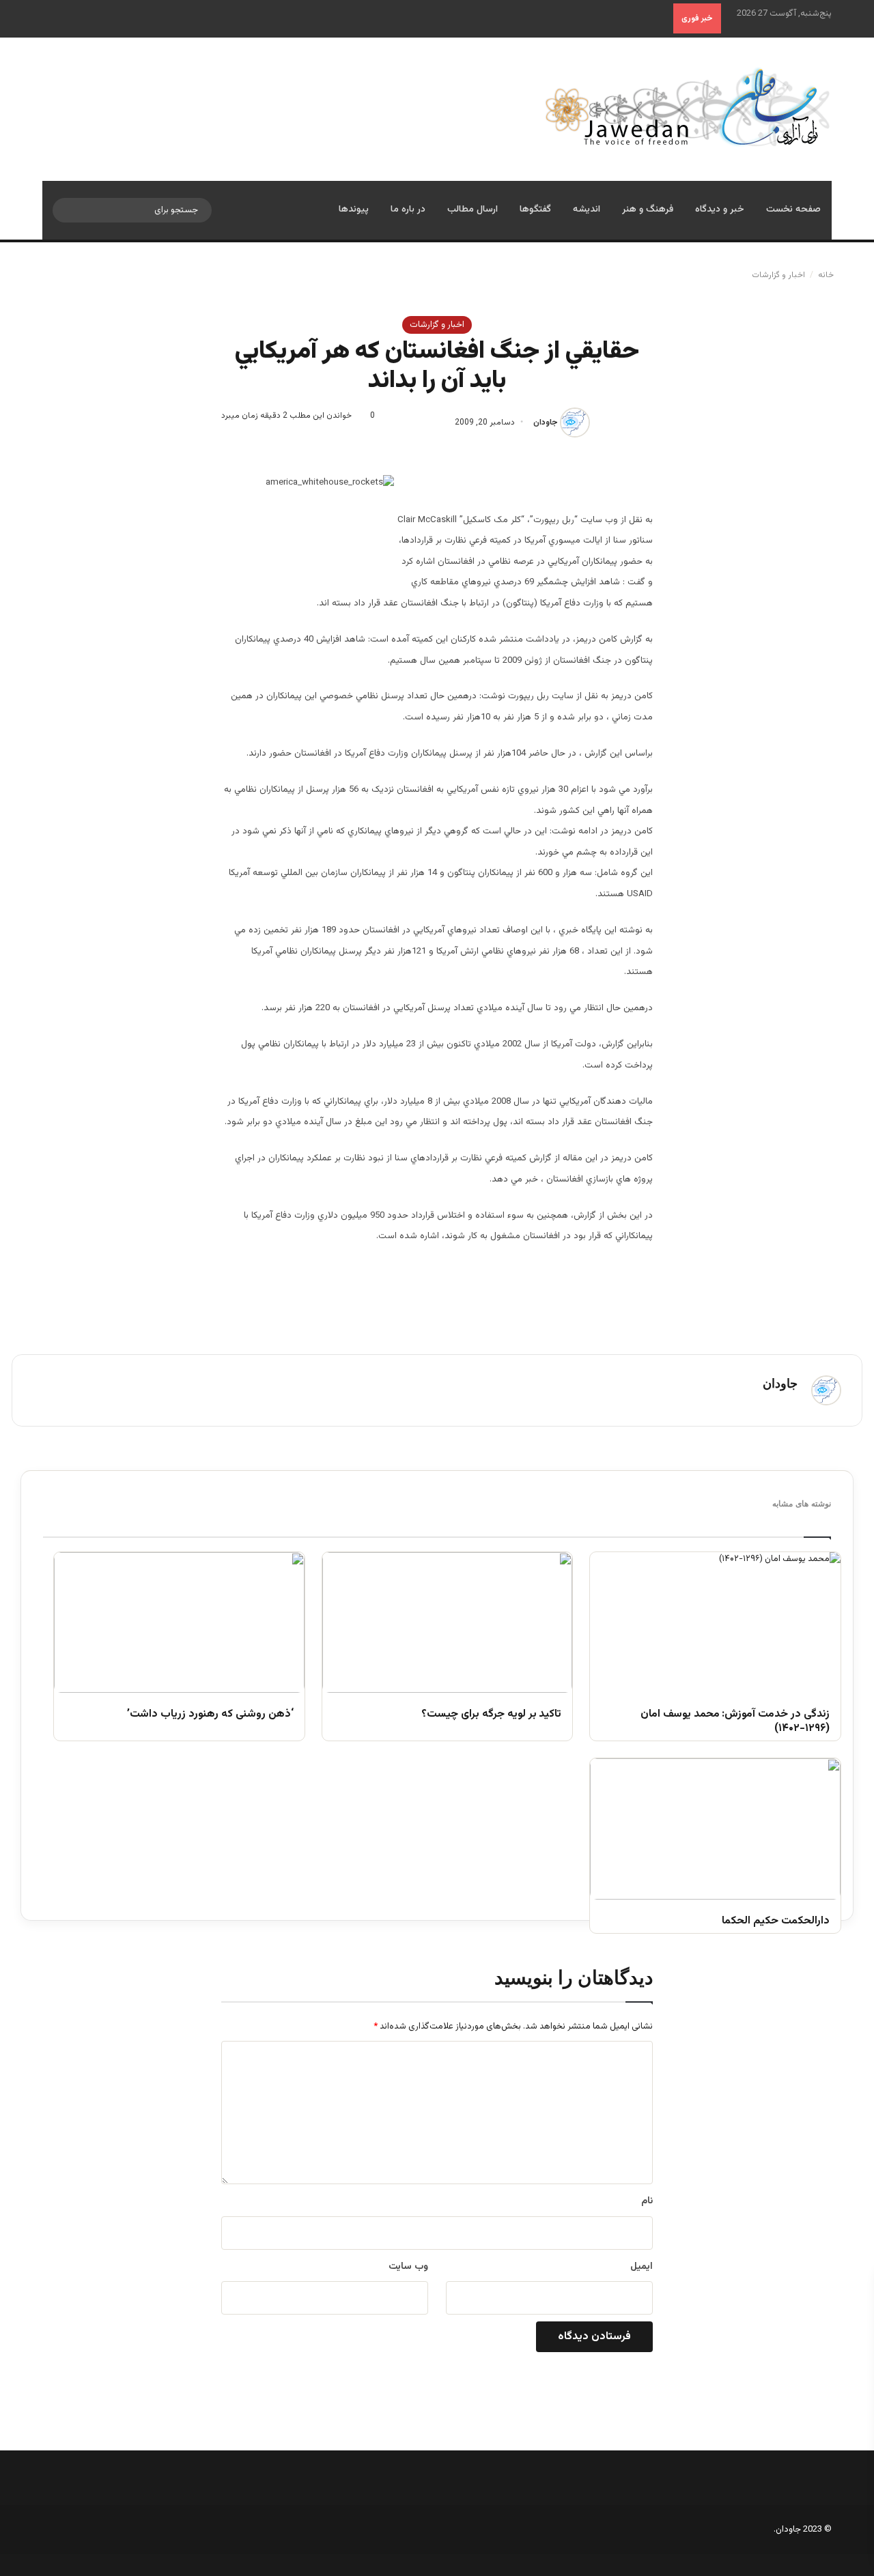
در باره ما (408, 210)
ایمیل (642, 2267)
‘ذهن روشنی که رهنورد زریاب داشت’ (210, 1715)
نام (647, 2201)
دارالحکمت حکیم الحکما (776, 1922)
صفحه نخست (793, 210)
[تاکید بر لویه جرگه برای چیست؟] (448, 1622)
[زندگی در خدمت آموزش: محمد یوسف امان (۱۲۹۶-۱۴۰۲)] (715, 1622)
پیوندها (354, 210)
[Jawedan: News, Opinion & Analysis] (688, 107)
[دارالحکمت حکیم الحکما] (715, 1829)
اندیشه (587, 210)
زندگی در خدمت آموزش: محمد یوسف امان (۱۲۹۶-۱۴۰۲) (735, 1722)
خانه (827, 275)
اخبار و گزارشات (778, 275)
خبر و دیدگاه (720, 210)
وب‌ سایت (408, 2267)
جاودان (546, 423)
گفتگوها (535, 210)
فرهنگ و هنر (648, 210)
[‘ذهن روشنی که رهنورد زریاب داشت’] (179, 1622)
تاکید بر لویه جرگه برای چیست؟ (491, 1715)
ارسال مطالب (473, 210)
